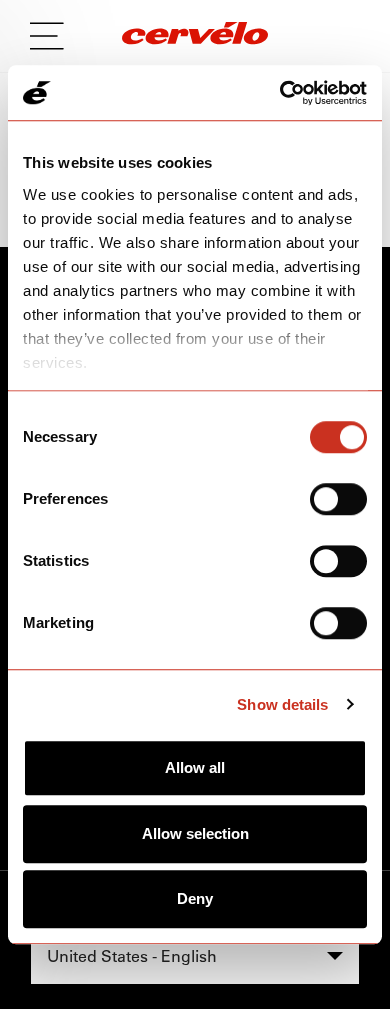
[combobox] (195, 956)
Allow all (195, 767)
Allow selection (195, 833)
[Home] (195, 36)
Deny (195, 898)
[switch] (338, 499)
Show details (282, 704)
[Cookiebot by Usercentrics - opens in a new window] (280, 93)
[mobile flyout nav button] (54, 36)
